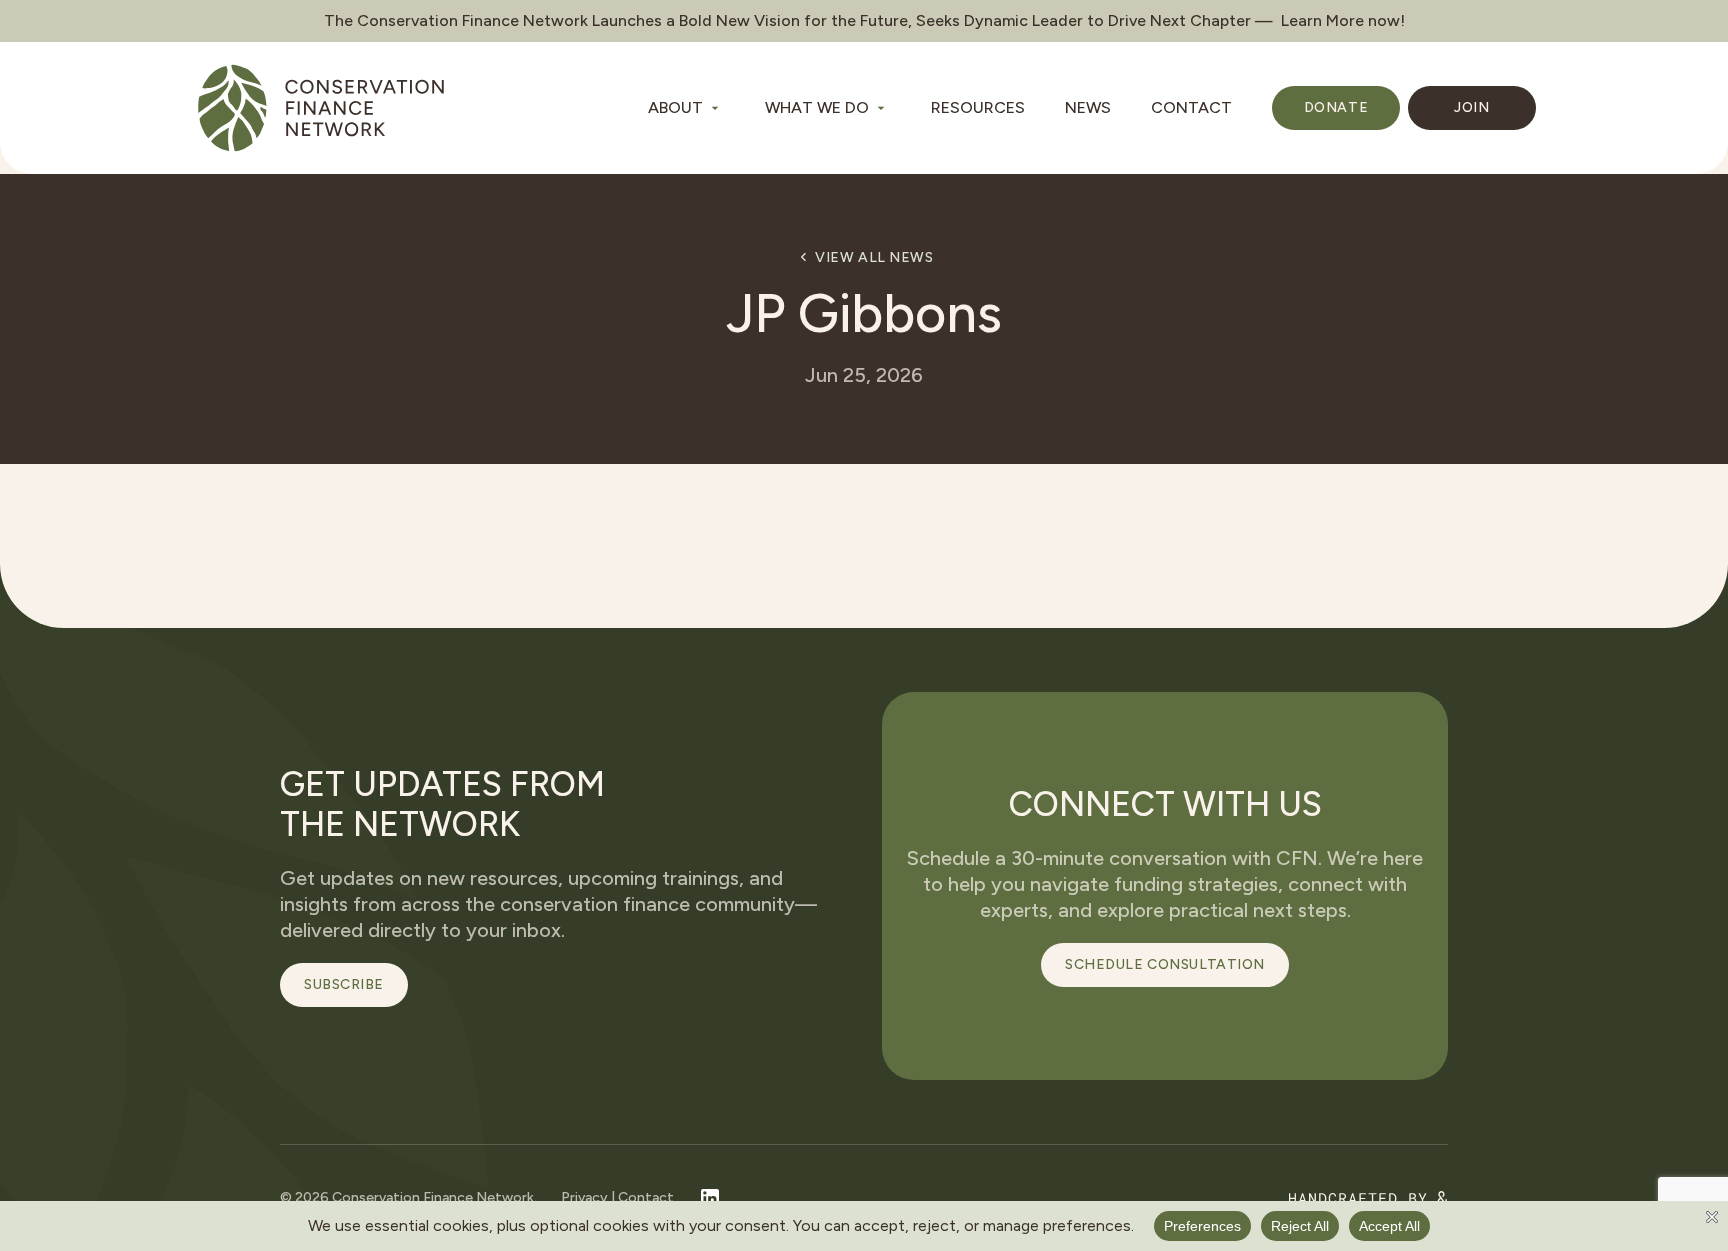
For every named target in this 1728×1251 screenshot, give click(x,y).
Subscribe (344, 984)
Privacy (584, 1197)
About (675, 107)
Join (1471, 107)
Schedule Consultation (1165, 964)
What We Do (817, 107)
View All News (874, 258)
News (1088, 107)
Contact (1191, 107)
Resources (978, 107)
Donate (1336, 107)
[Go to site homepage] (321, 108)
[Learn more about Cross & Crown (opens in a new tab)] (1368, 1198)
